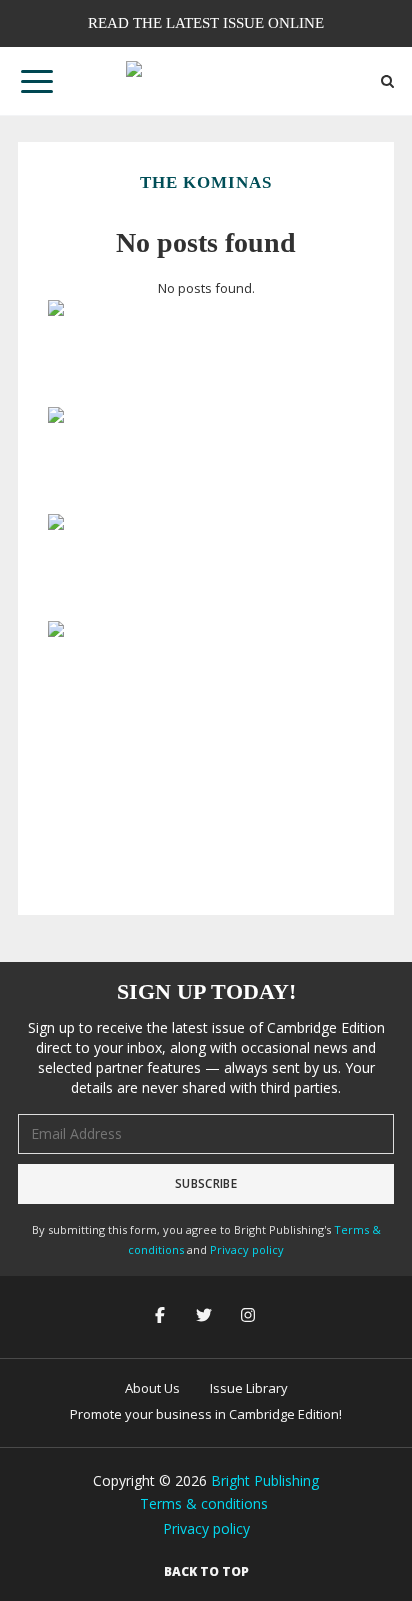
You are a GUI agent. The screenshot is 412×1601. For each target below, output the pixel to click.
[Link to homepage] (206, 81)
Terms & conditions (204, 1503)
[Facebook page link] (162, 1316)
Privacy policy (247, 1249)
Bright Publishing (265, 1480)
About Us (152, 1388)
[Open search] (387, 81)
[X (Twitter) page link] (206, 1316)
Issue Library (249, 1388)
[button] (37, 81)
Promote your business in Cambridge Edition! (206, 1414)
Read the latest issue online (206, 23)
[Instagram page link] (250, 1316)
